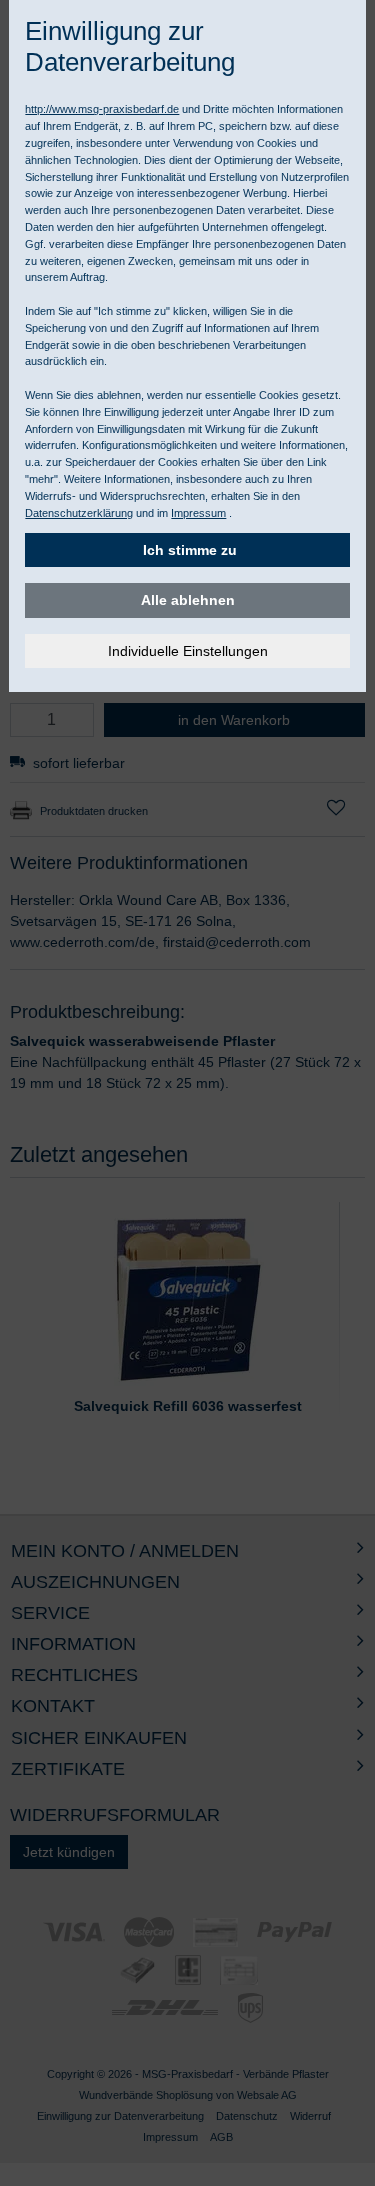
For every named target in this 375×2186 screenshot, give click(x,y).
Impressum (198, 513)
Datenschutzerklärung (79, 513)
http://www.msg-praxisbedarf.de (102, 109)
